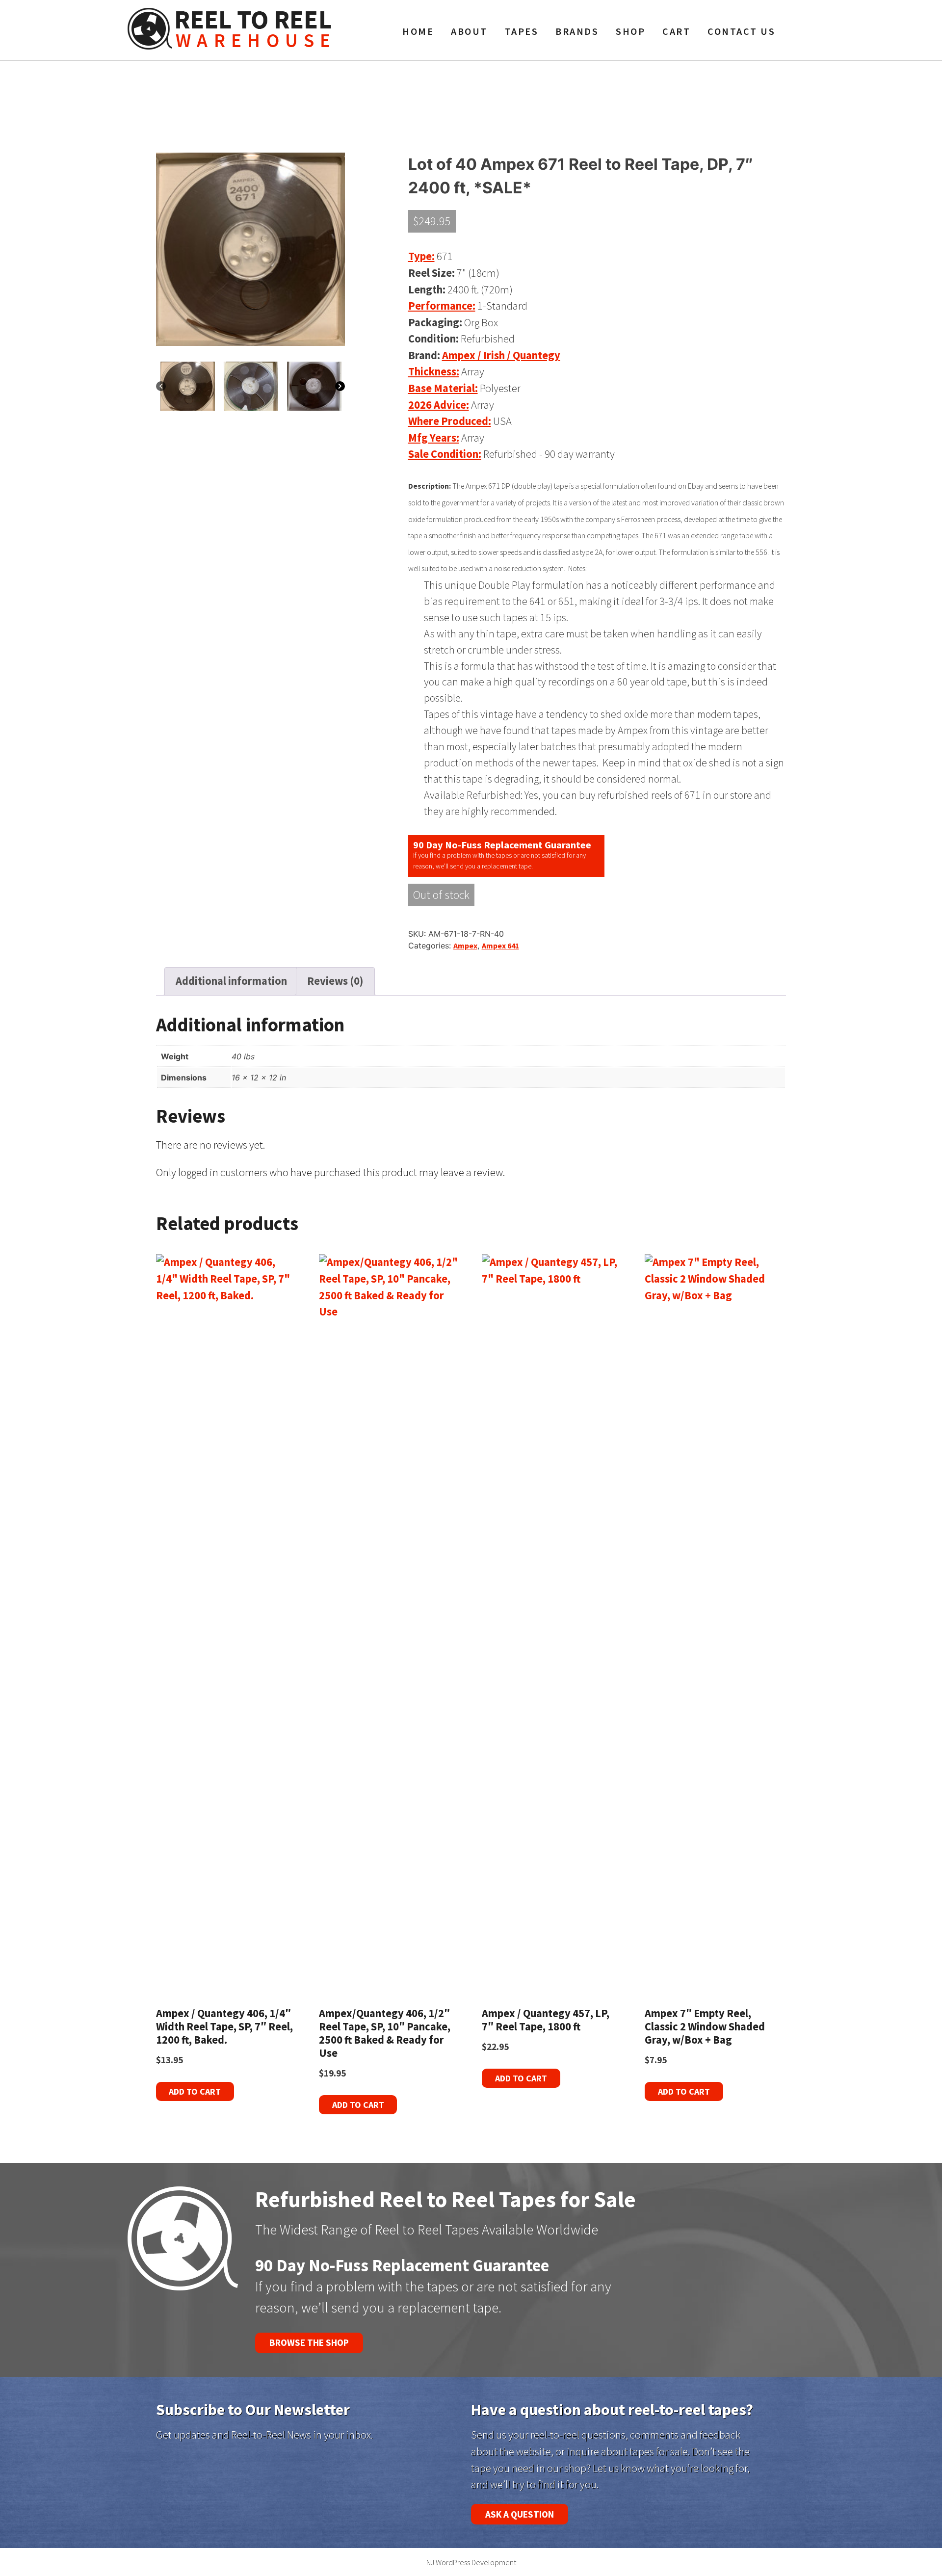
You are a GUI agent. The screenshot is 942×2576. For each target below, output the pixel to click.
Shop (630, 31)
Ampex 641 (500, 946)
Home (418, 31)
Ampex (465, 946)
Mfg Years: (434, 438)
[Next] (340, 386)
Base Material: (443, 388)
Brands (577, 31)
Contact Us (741, 31)
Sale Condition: (445, 454)
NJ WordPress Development (471, 2562)
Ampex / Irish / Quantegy (501, 355)
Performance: (442, 306)
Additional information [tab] (231, 981)
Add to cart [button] (195, 2091)
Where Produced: (450, 421)
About (469, 31)
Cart (676, 31)
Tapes (522, 31)
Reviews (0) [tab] (335, 981)
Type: (421, 256)
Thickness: (434, 371)
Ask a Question (520, 2514)
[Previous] (161, 386)
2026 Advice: (439, 405)
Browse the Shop (309, 2342)
